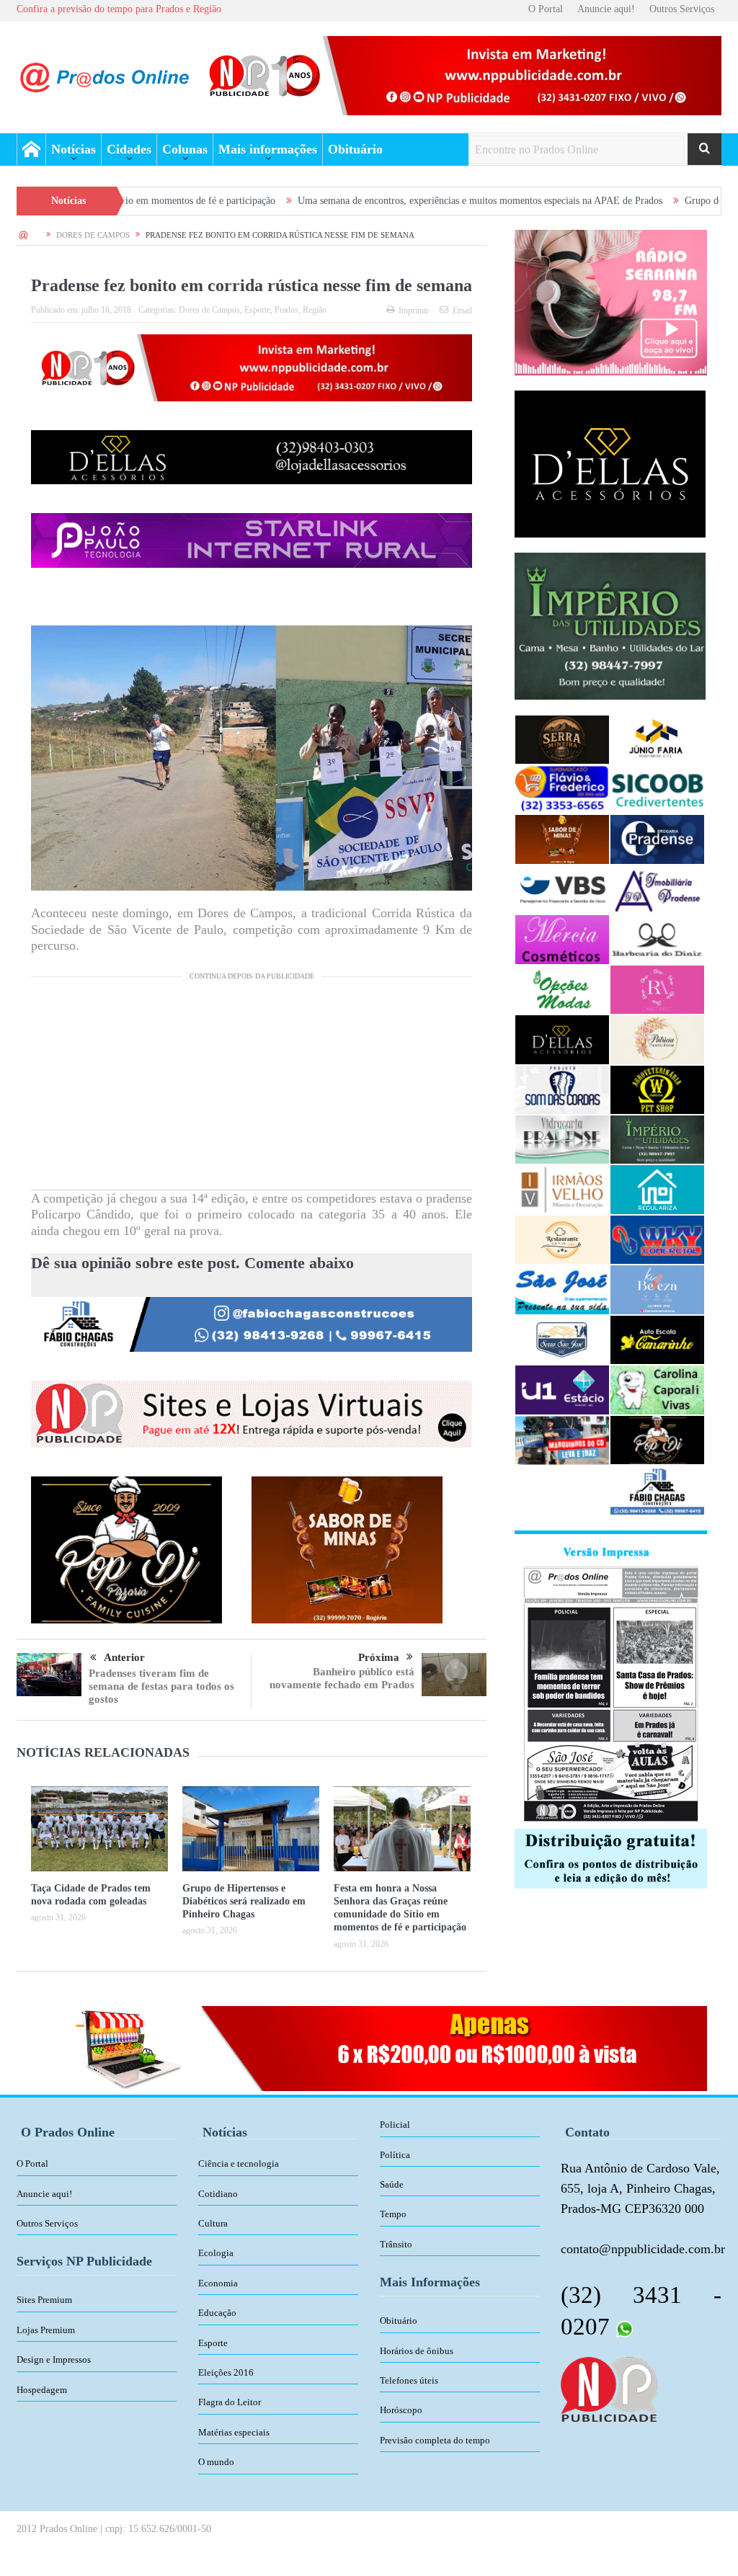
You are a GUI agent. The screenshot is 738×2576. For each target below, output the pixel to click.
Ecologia (216, 2253)
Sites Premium (44, 2300)
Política (395, 2155)
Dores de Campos (209, 310)
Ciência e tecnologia (239, 2163)
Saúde (392, 2184)
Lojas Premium (46, 2330)
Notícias (74, 149)
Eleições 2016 (226, 2372)
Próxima (379, 1657)
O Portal (546, 9)
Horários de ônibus (417, 2351)
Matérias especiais (234, 2432)
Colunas (185, 149)
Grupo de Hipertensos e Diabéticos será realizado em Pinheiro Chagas (244, 1901)
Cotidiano (218, 2194)
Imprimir (414, 311)
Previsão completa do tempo (435, 2440)
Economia (218, 2283)
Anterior (124, 1657)
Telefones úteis (409, 2380)
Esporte (257, 310)
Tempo (393, 2214)
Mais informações (268, 149)
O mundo (216, 2462)
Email (462, 311)
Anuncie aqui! (606, 9)
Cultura (213, 2223)
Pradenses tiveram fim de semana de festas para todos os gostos (161, 1686)
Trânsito (396, 2244)
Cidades (129, 149)
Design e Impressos (54, 2359)
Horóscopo (401, 2410)
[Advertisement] (252, 1089)
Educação (217, 2313)
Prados (286, 310)
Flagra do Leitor (230, 2402)
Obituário (355, 149)
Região (315, 310)
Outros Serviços (682, 9)
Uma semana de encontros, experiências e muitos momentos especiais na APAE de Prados (375, 201)
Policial (395, 2125)
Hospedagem (42, 2390)
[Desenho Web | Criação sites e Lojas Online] (609, 2388)
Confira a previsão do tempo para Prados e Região (119, 9)
